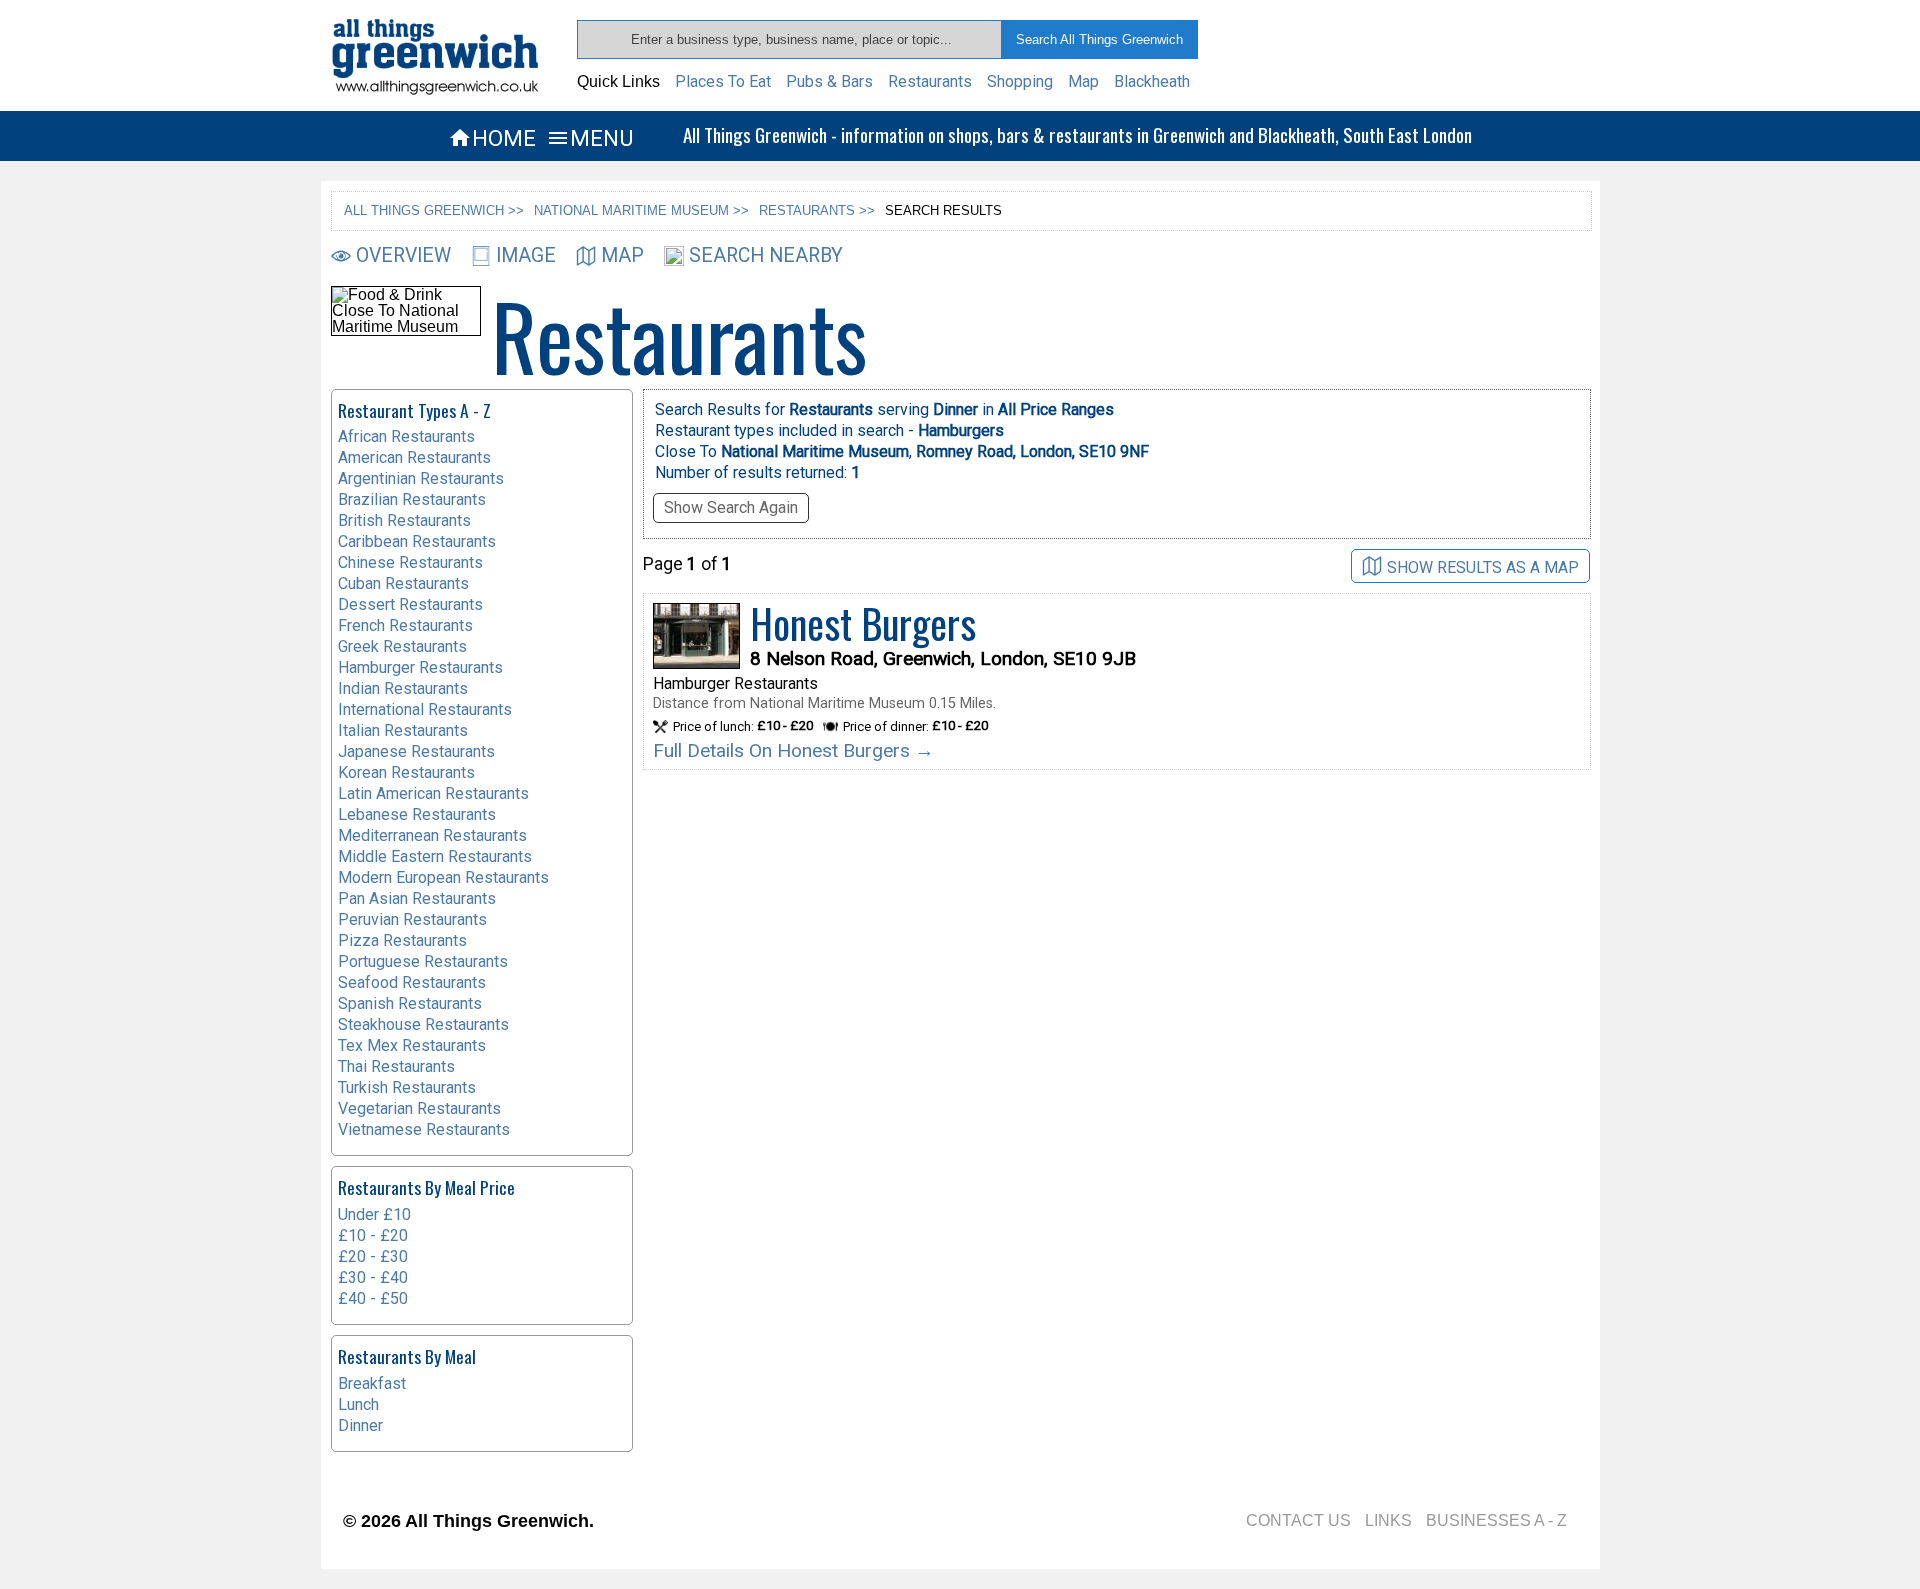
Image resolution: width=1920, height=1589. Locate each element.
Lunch (358, 1404)
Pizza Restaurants (402, 940)
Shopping (1020, 81)
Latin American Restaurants (433, 793)
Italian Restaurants (403, 730)
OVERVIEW (403, 255)
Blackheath (1152, 81)
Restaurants (930, 81)
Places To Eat (723, 81)
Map (1083, 81)
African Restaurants (406, 436)
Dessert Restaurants (410, 604)
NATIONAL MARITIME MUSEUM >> (641, 210)
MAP (622, 255)
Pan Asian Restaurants (417, 898)
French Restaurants (405, 625)
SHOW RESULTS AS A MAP (1483, 566)
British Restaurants (404, 520)
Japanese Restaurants (416, 751)
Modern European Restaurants (443, 877)
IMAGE (526, 255)
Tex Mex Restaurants (412, 1045)
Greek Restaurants (402, 646)
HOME (492, 138)
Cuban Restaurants (403, 583)
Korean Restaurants (406, 772)
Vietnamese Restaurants (424, 1129)
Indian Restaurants (403, 688)
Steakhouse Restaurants (423, 1024)
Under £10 (374, 1214)
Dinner (360, 1425)
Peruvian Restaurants (412, 919)
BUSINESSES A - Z (1496, 1520)
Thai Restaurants (396, 1066)
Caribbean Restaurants (417, 541)
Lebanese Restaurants (417, 814)
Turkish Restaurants (407, 1087)
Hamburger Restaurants (420, 667)
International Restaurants (425, 709)
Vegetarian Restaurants (419, 1108)
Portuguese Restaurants (423, 961)
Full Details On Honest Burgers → (793, 750)
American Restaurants (414, 457)
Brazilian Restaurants (412, 499)
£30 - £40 (373, 1277)
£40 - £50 (373, 1298)
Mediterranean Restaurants (432, 835)
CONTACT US (1298, 1520)
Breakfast (372, 1383)
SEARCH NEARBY (766, 255)
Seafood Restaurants (412, 982)
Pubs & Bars (829, 81)
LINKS (1388, 1520)
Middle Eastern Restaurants (435, 856)
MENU (589, 138)
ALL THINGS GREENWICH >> (434, 210)
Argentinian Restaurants (421, 478)
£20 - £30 (373, 1256)
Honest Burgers (863, 623)
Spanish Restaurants (410, 1003)
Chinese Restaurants (410, 562)
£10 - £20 (373, 1235)
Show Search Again (731, 507)
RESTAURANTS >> (817, 210)
